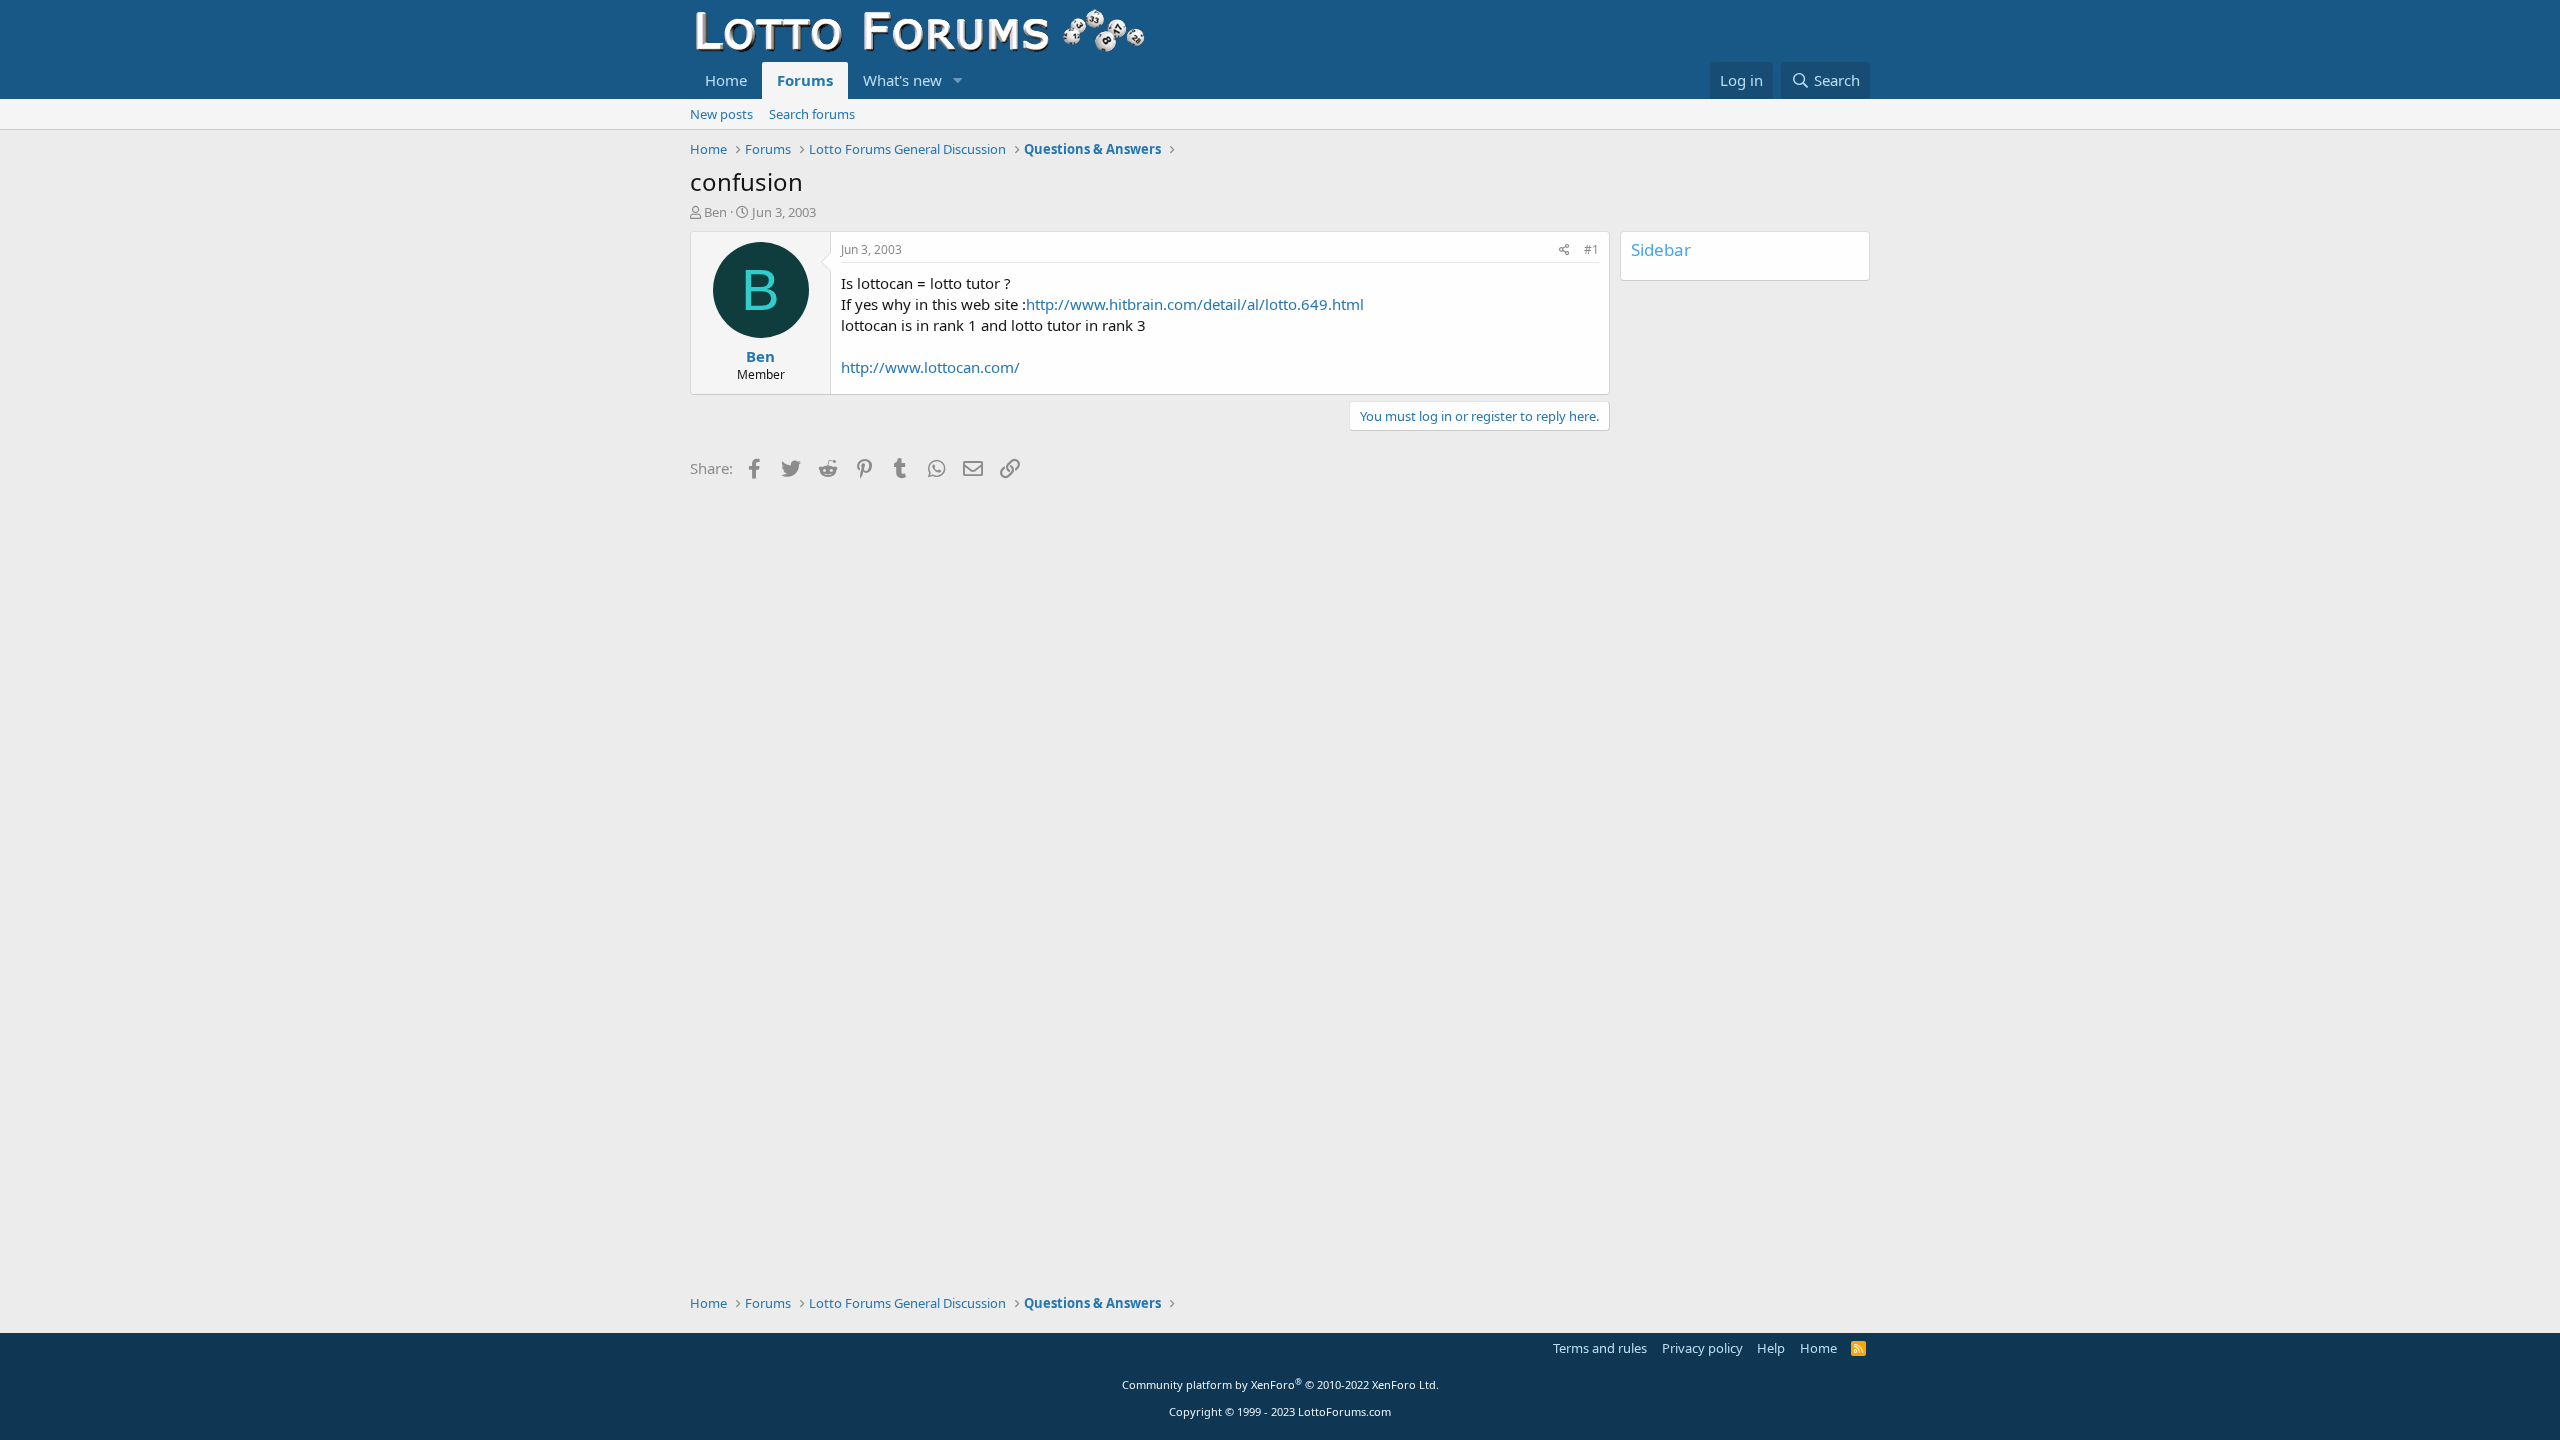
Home (726, 80)
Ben (715, 212)
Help (1771, 1348)
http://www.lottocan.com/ (930, 367)
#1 (1591, 249)
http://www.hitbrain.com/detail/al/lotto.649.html (1195, 304)
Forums (805, 80)
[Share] (1564, 250)
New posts (721, 114)
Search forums (812, 114)
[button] (958, 80)
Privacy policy (1702, 1348)
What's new (902, 80)
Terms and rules (1600, 1348)
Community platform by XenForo (1280, 1384)
